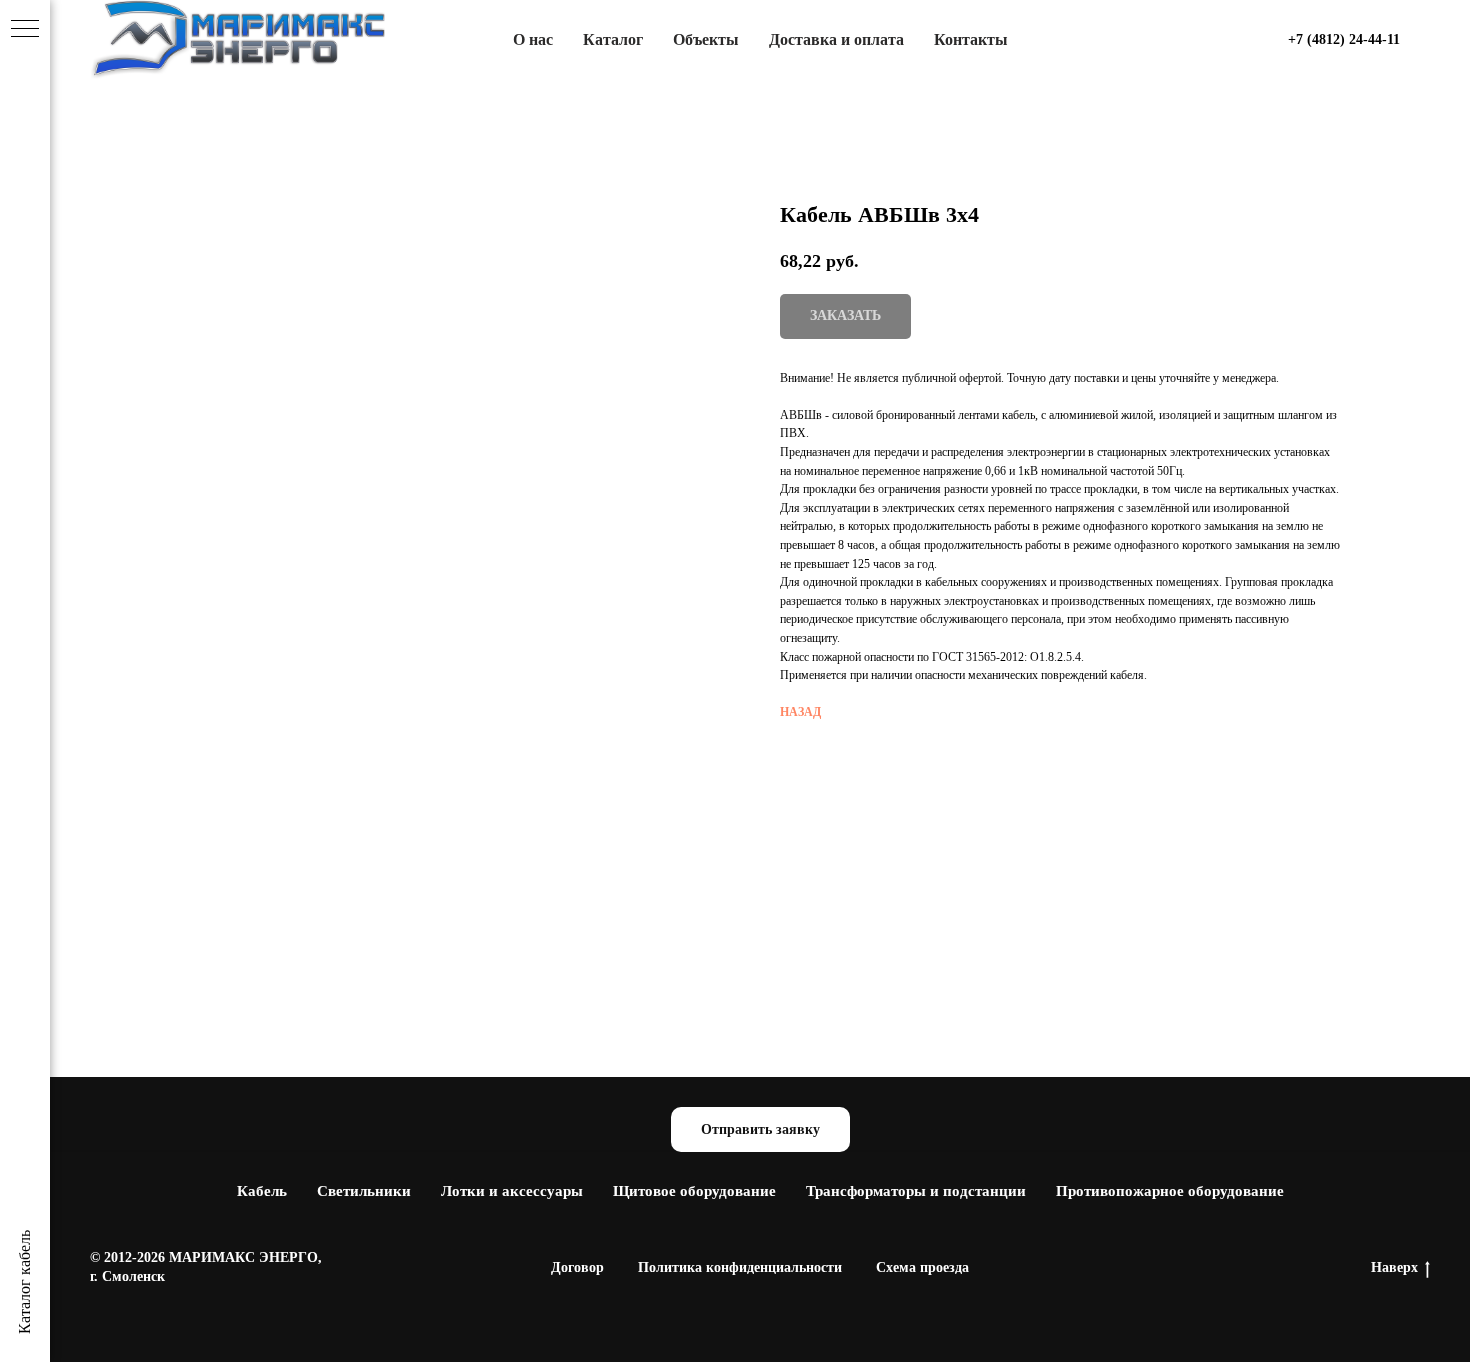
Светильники (364, 1191)
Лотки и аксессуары (512, 1191)
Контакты (971, 39)
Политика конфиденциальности (740, 1267)
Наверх (1394, 1267)
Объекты (706, 39)
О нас (533, 39)
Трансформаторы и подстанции (916, 1191)
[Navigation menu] (25, 30)
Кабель (262, 1191)
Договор (577, 1267)
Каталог (613, 39)
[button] (760, 1129)
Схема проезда (922, 1267)
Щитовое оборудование (694, 1191)
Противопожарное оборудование (1170, 1191)
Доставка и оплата (836, 39)
